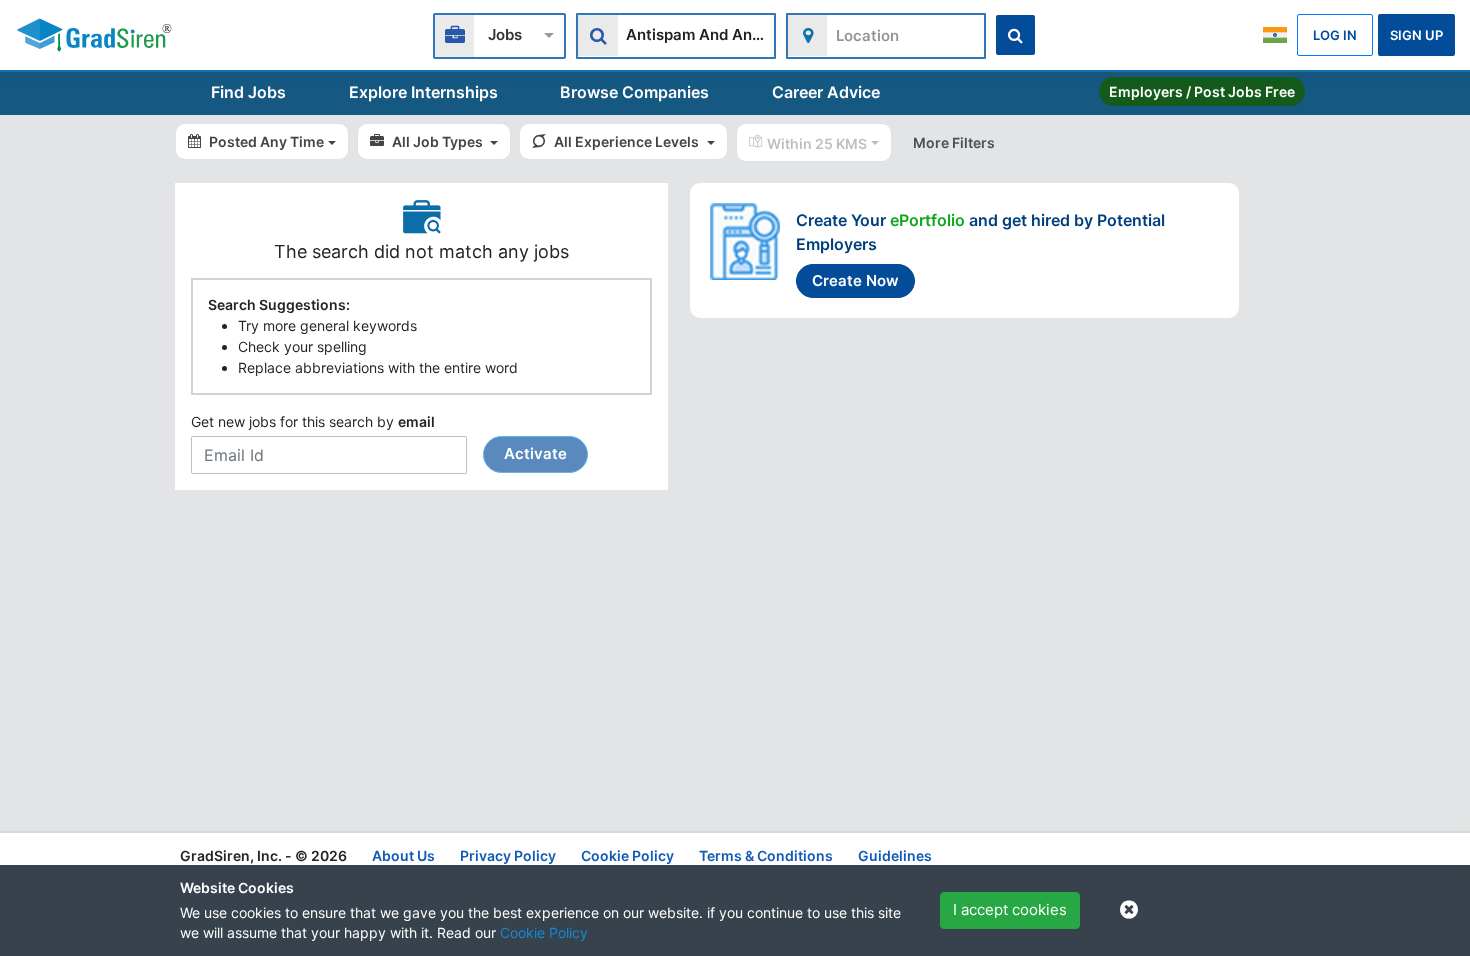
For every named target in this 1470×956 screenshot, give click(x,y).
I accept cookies (1010, 909)
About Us (403, 855)
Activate (535, 453)
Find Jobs (248, 92)
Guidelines (895, 855)
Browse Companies (634, 92)
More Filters (954, 142)
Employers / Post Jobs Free (1202, 91)
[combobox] (499, 33)
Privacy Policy (508, 855)
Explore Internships (423, 92)
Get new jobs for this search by (379, 438)
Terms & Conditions (766, 855)
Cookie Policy (544, 932)
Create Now (855, 280)
